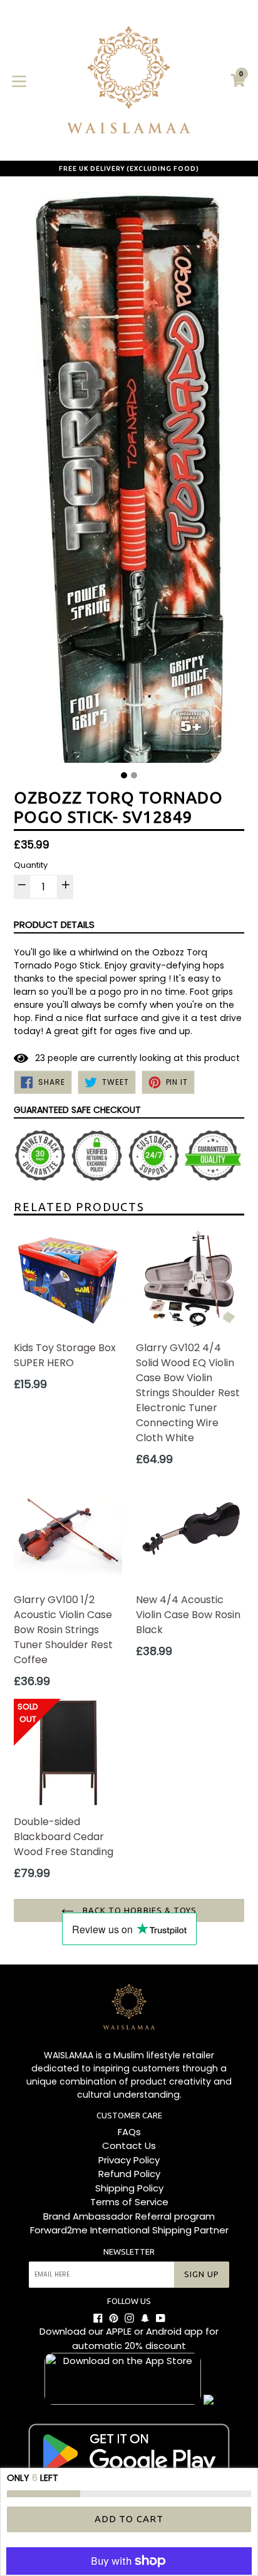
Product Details (54, 924)
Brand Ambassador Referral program (129, 2216)
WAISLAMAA (69, 2055)
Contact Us (129, 2146)
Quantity (31, 865)
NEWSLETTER (129, 2251)
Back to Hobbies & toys (138, 1910)
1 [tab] (124, 775)
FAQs (129, 2132)
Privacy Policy (129, 2160)
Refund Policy (129, 2174)
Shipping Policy (129, 2188)
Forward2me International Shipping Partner (129, 2230)
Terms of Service (129, 2202)
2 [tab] (134, 775)
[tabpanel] (129, 477)
